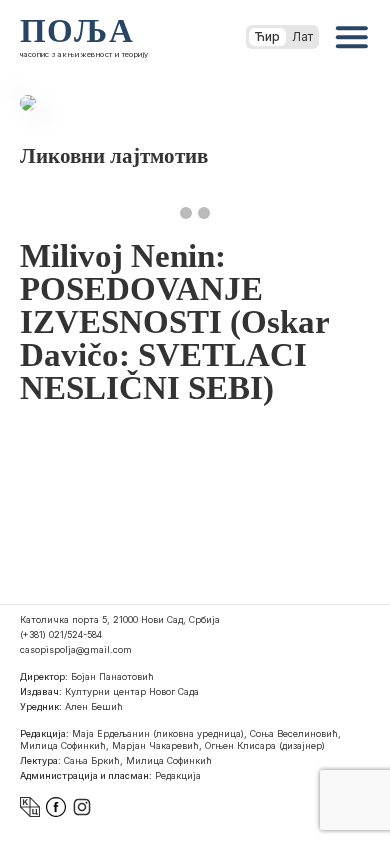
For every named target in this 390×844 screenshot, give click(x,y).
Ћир (267, 36)
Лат (302, 36)
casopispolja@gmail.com (76, 649)
